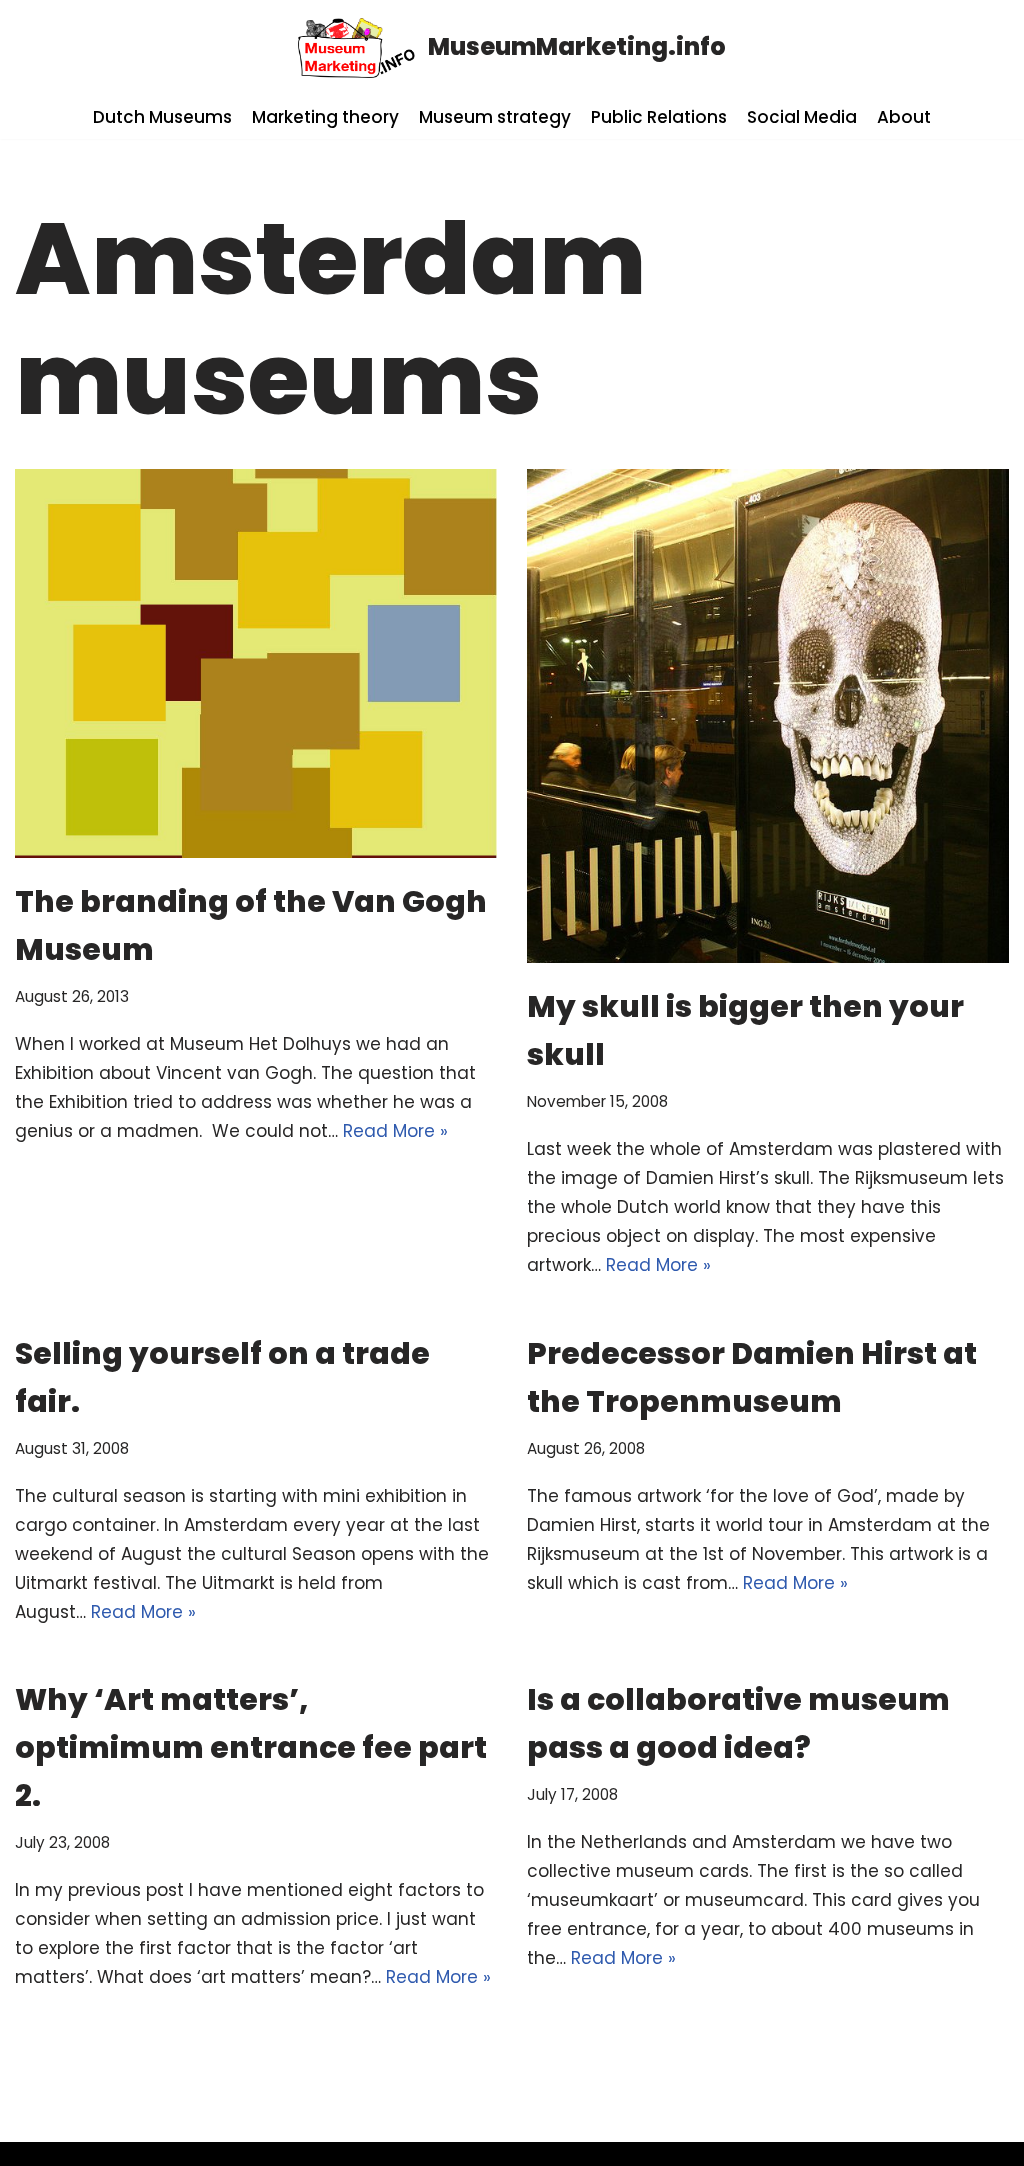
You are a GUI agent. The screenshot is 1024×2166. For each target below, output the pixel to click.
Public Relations (659, 117)
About (904, 117)
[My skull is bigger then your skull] (768, 716)
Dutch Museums (162, 117)
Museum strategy (495, 117)
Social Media (802, 117)
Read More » (395, 1131)
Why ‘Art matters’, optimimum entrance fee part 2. (251, 1747)
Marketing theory (325, 117)
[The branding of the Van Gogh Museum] (256, 663)
